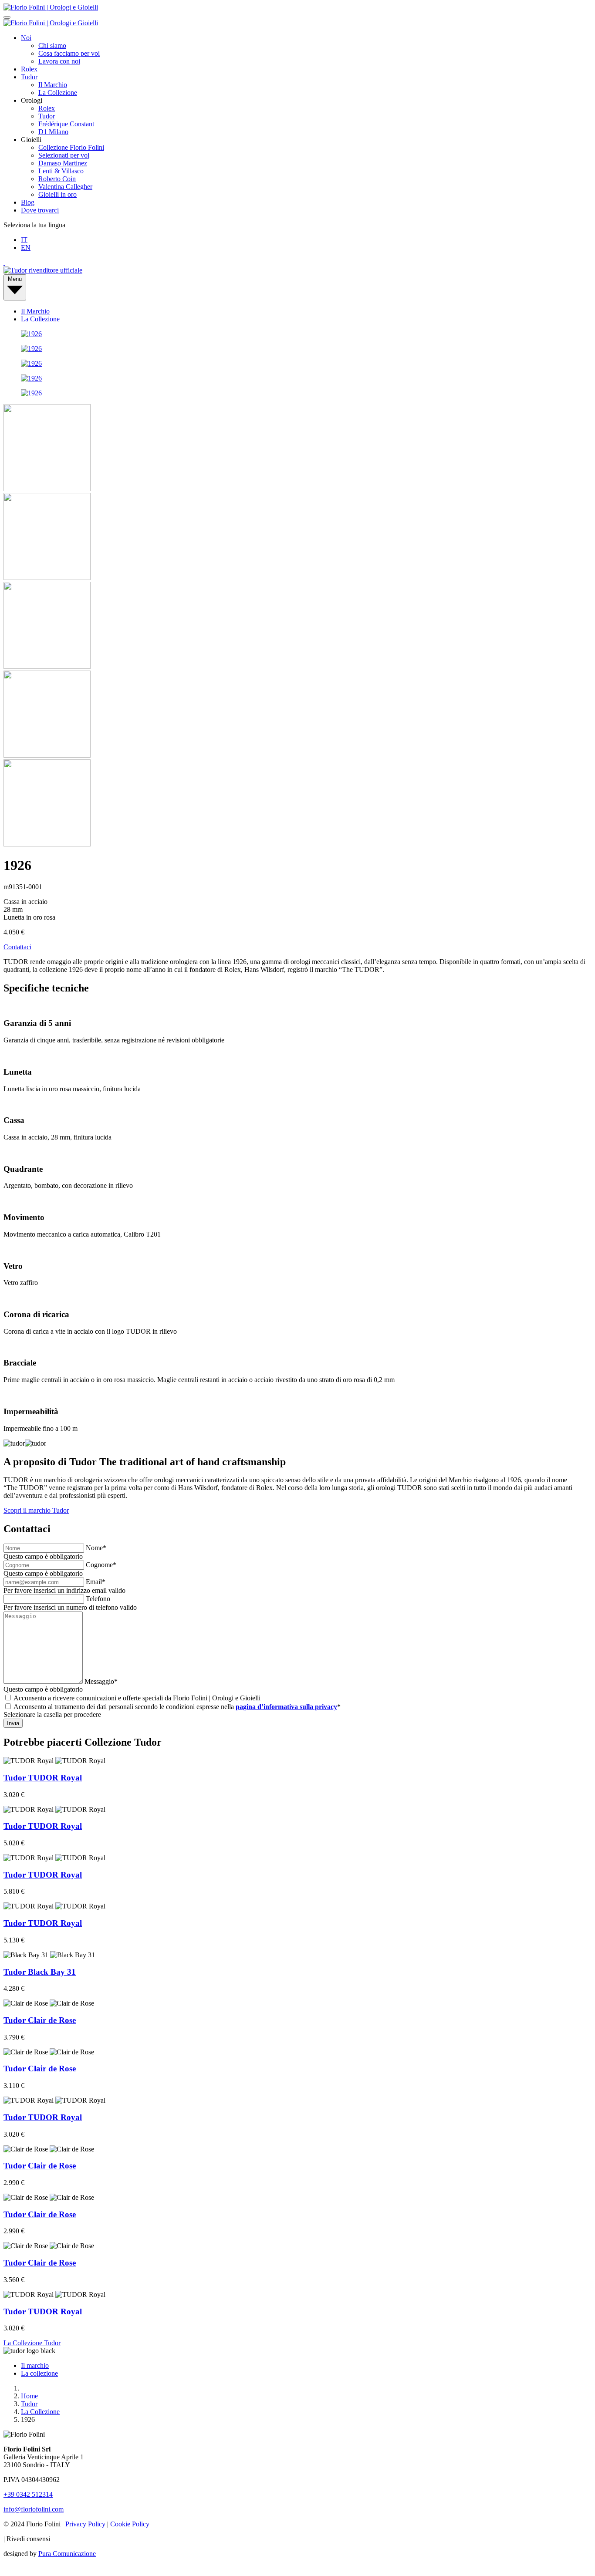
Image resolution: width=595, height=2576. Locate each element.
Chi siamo (52, 46)
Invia (13, 1723)
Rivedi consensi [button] (28, 2539)
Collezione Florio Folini (71, 147)
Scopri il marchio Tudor (36, 1510)
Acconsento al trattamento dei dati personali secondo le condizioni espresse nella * (177, 1707)
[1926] (31, 334)
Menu (15, 279)
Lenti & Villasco (61, 171)
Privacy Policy (85, 2524)
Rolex (29, 69)
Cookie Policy (130, 2524)
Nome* (96, 1548)
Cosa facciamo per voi (69, 53)
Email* (96, 1582)
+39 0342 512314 (28, 2494)
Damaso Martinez (63, 163)
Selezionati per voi (64, 155)
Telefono (98, 1599)
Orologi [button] (32, 100)
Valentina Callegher (65, 187)
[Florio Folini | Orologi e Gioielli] (51, 7)
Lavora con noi (59, 61)
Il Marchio (53, 85)
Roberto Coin (57, 179)
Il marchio (35, 2365)
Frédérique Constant (66, 124)
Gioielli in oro (57, 194)
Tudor (29, 77)
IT (24, 240)
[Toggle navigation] (7, 17)
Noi (26, 38)
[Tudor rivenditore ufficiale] (43, 270)
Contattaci (17, 947)
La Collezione (58, 93)
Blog (28, 202)
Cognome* (101, 1565)
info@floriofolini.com (34, 2509)
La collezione (39, 2373)
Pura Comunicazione (67, 2554)
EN (26, 248)
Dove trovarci (40, 210)
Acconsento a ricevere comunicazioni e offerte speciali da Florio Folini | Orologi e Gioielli (137, 1698)
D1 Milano (53, 132)
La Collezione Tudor (32, 2343)
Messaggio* (101, 1681)
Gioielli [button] (31, 140)
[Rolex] (297, 263)
